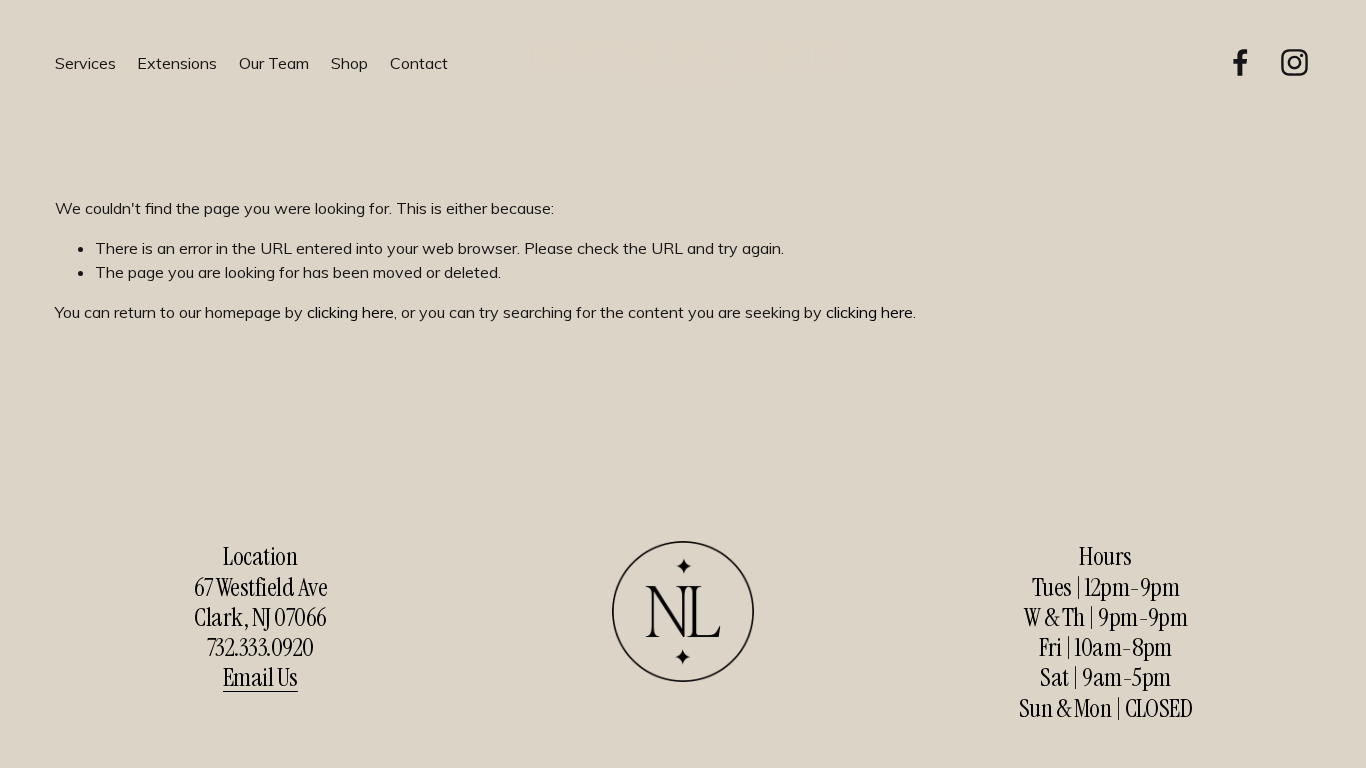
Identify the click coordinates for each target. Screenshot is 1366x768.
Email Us (260, 677)
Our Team (274, 63)
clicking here (350, 312)
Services (85, 63)
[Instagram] (1294, 62)
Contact (419, 63)
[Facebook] (1240, 62)
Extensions (177, 63)
